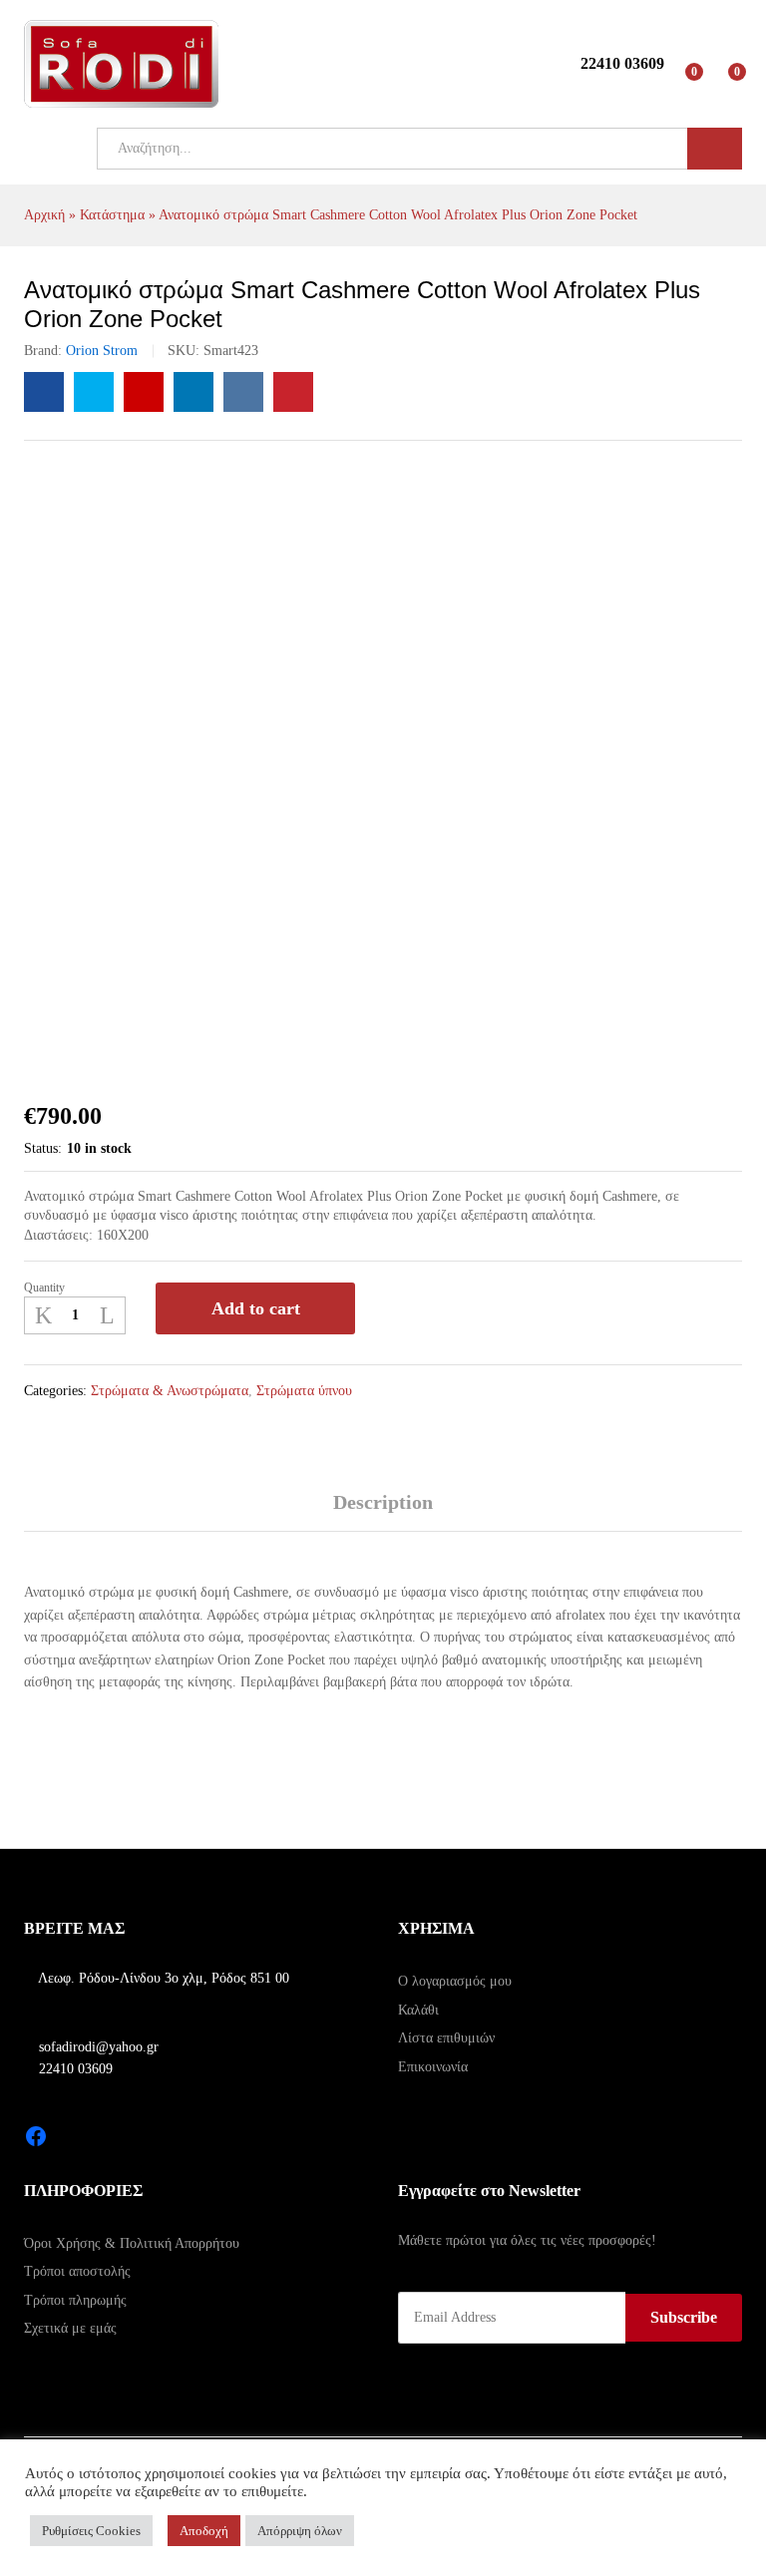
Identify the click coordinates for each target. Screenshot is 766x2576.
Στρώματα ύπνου (304, 1391)
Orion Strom (102, 351)
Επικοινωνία (433, 2067)
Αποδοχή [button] (204, 2531)
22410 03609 (74, 2069)
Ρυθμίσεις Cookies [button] (91, 2531)
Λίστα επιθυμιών (446, 2038)
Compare (446, 1308)
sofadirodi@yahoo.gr (97, 2047)
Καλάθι (418, 2010)
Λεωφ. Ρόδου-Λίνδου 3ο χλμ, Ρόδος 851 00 (162, 1978)
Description (383, 1502)
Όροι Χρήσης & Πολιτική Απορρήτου (132, 2243)
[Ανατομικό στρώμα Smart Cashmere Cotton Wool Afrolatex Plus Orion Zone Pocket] (44, 392)
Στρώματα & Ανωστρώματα (170, 1391)
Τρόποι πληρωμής (75, 2300)
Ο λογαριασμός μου (455, 1981)
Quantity (44, 1288)
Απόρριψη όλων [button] (300, 2531)
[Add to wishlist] (392, 1308)
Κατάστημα (112, 215)
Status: (43, 1148)
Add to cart (256, 1308)
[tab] (383, 1511)
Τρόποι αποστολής (77, 2271)
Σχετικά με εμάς (70, 2328)
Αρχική (44, 215)
